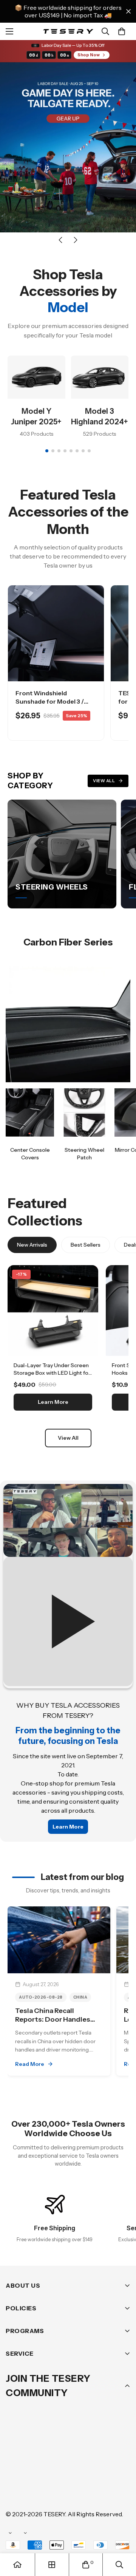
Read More (30, 2064)
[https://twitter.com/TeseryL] (83, 2468)
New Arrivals (32, 1245)
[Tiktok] (37, 2491)
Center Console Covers (30, 1154)
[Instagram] (60, 2468)
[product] (17, 2565)
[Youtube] (15, 2491)
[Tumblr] (105, 2468)
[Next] (76, 240)
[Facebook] (37, 2468)
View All (104, 781)
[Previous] (60, 240)
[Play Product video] (68, 1585)
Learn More (53, 1402)
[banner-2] (84, 1112)
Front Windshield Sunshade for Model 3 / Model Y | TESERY (50, 702)
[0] (122, 31)
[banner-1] (30, 1112)
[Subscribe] (122, 2449)
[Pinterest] (15, 2468)
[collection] (52, 2565)
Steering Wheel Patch (84, 1154)
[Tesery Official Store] (68, 31)
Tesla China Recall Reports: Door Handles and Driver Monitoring (53, 2020)
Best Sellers (86, 1245)
